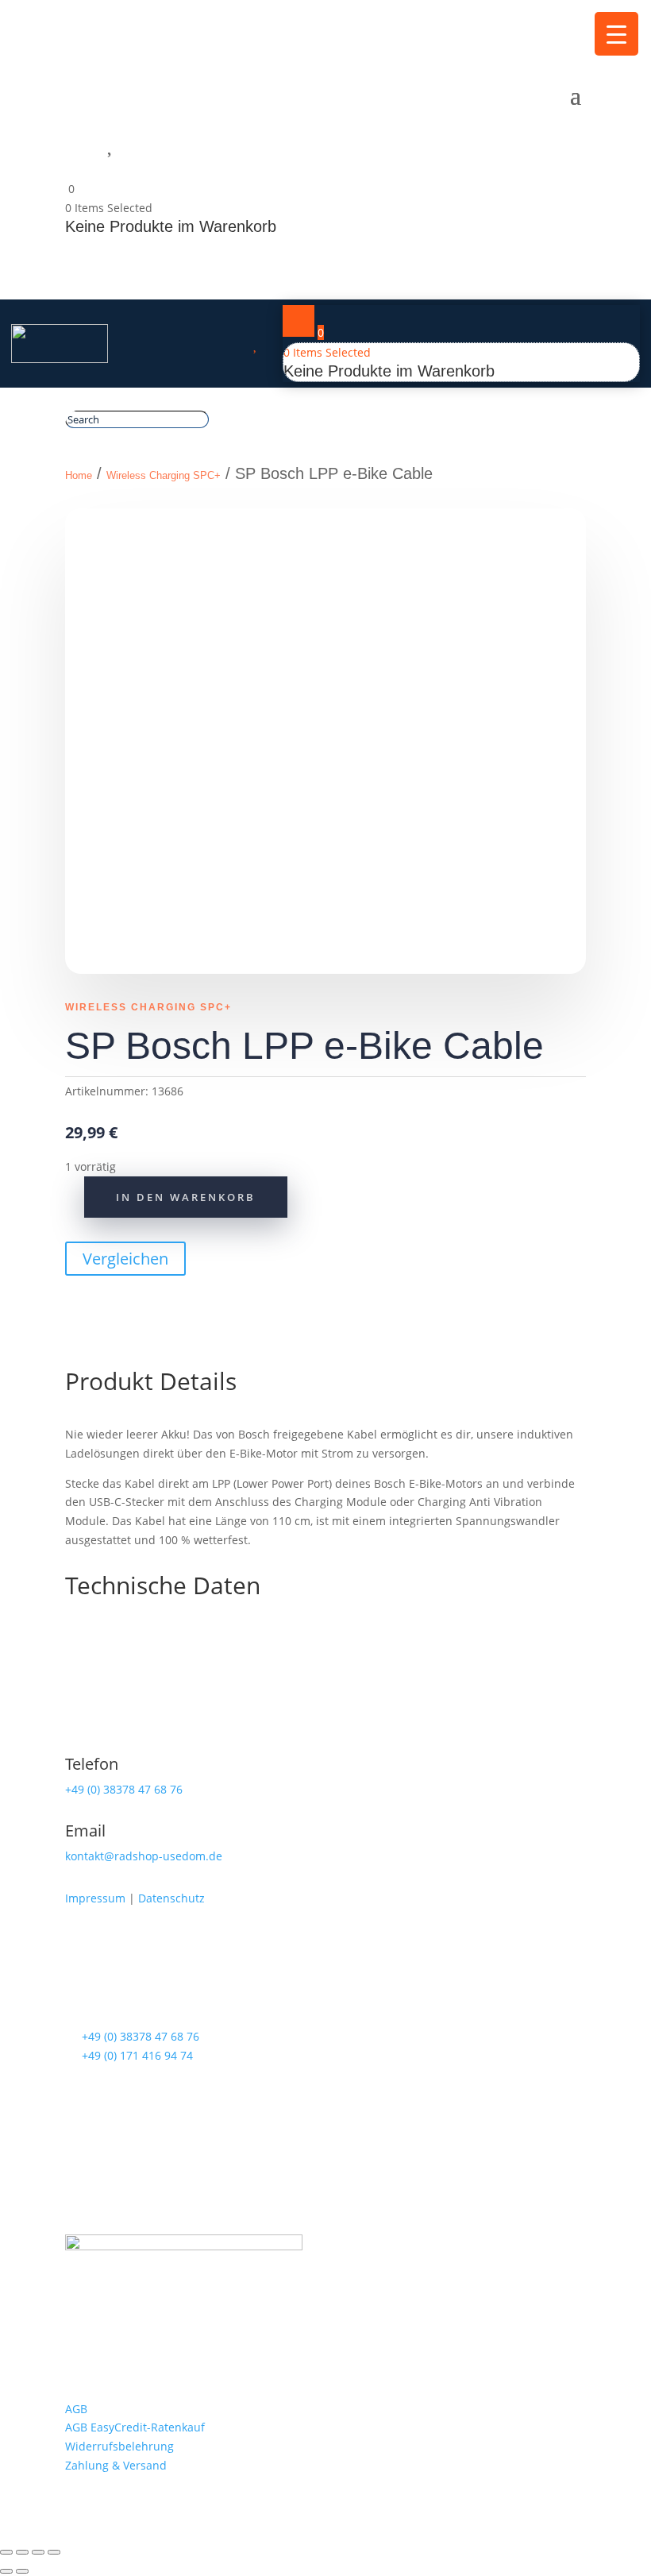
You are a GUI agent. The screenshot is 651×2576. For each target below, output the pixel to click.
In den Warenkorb (186, 1197)
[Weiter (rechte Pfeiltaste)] (22, 2571)
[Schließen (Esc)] (54, 2552)
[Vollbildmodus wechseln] (22, 2552)
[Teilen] (38, 2552)
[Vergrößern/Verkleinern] (6, 2552)
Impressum (95, 1898)
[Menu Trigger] (616, 34)
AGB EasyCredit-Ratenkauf (135, 2427)
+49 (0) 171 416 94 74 (137, 2055)
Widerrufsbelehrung (119, 2446)
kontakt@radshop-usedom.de (144, 1856)
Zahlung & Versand (116, 2465)
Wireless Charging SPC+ (164, 475)
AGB (76, 2409)
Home (79, 475)
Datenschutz (171, 1898)
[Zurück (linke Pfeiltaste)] (6, 2571)
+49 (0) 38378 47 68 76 (124, 1789)
